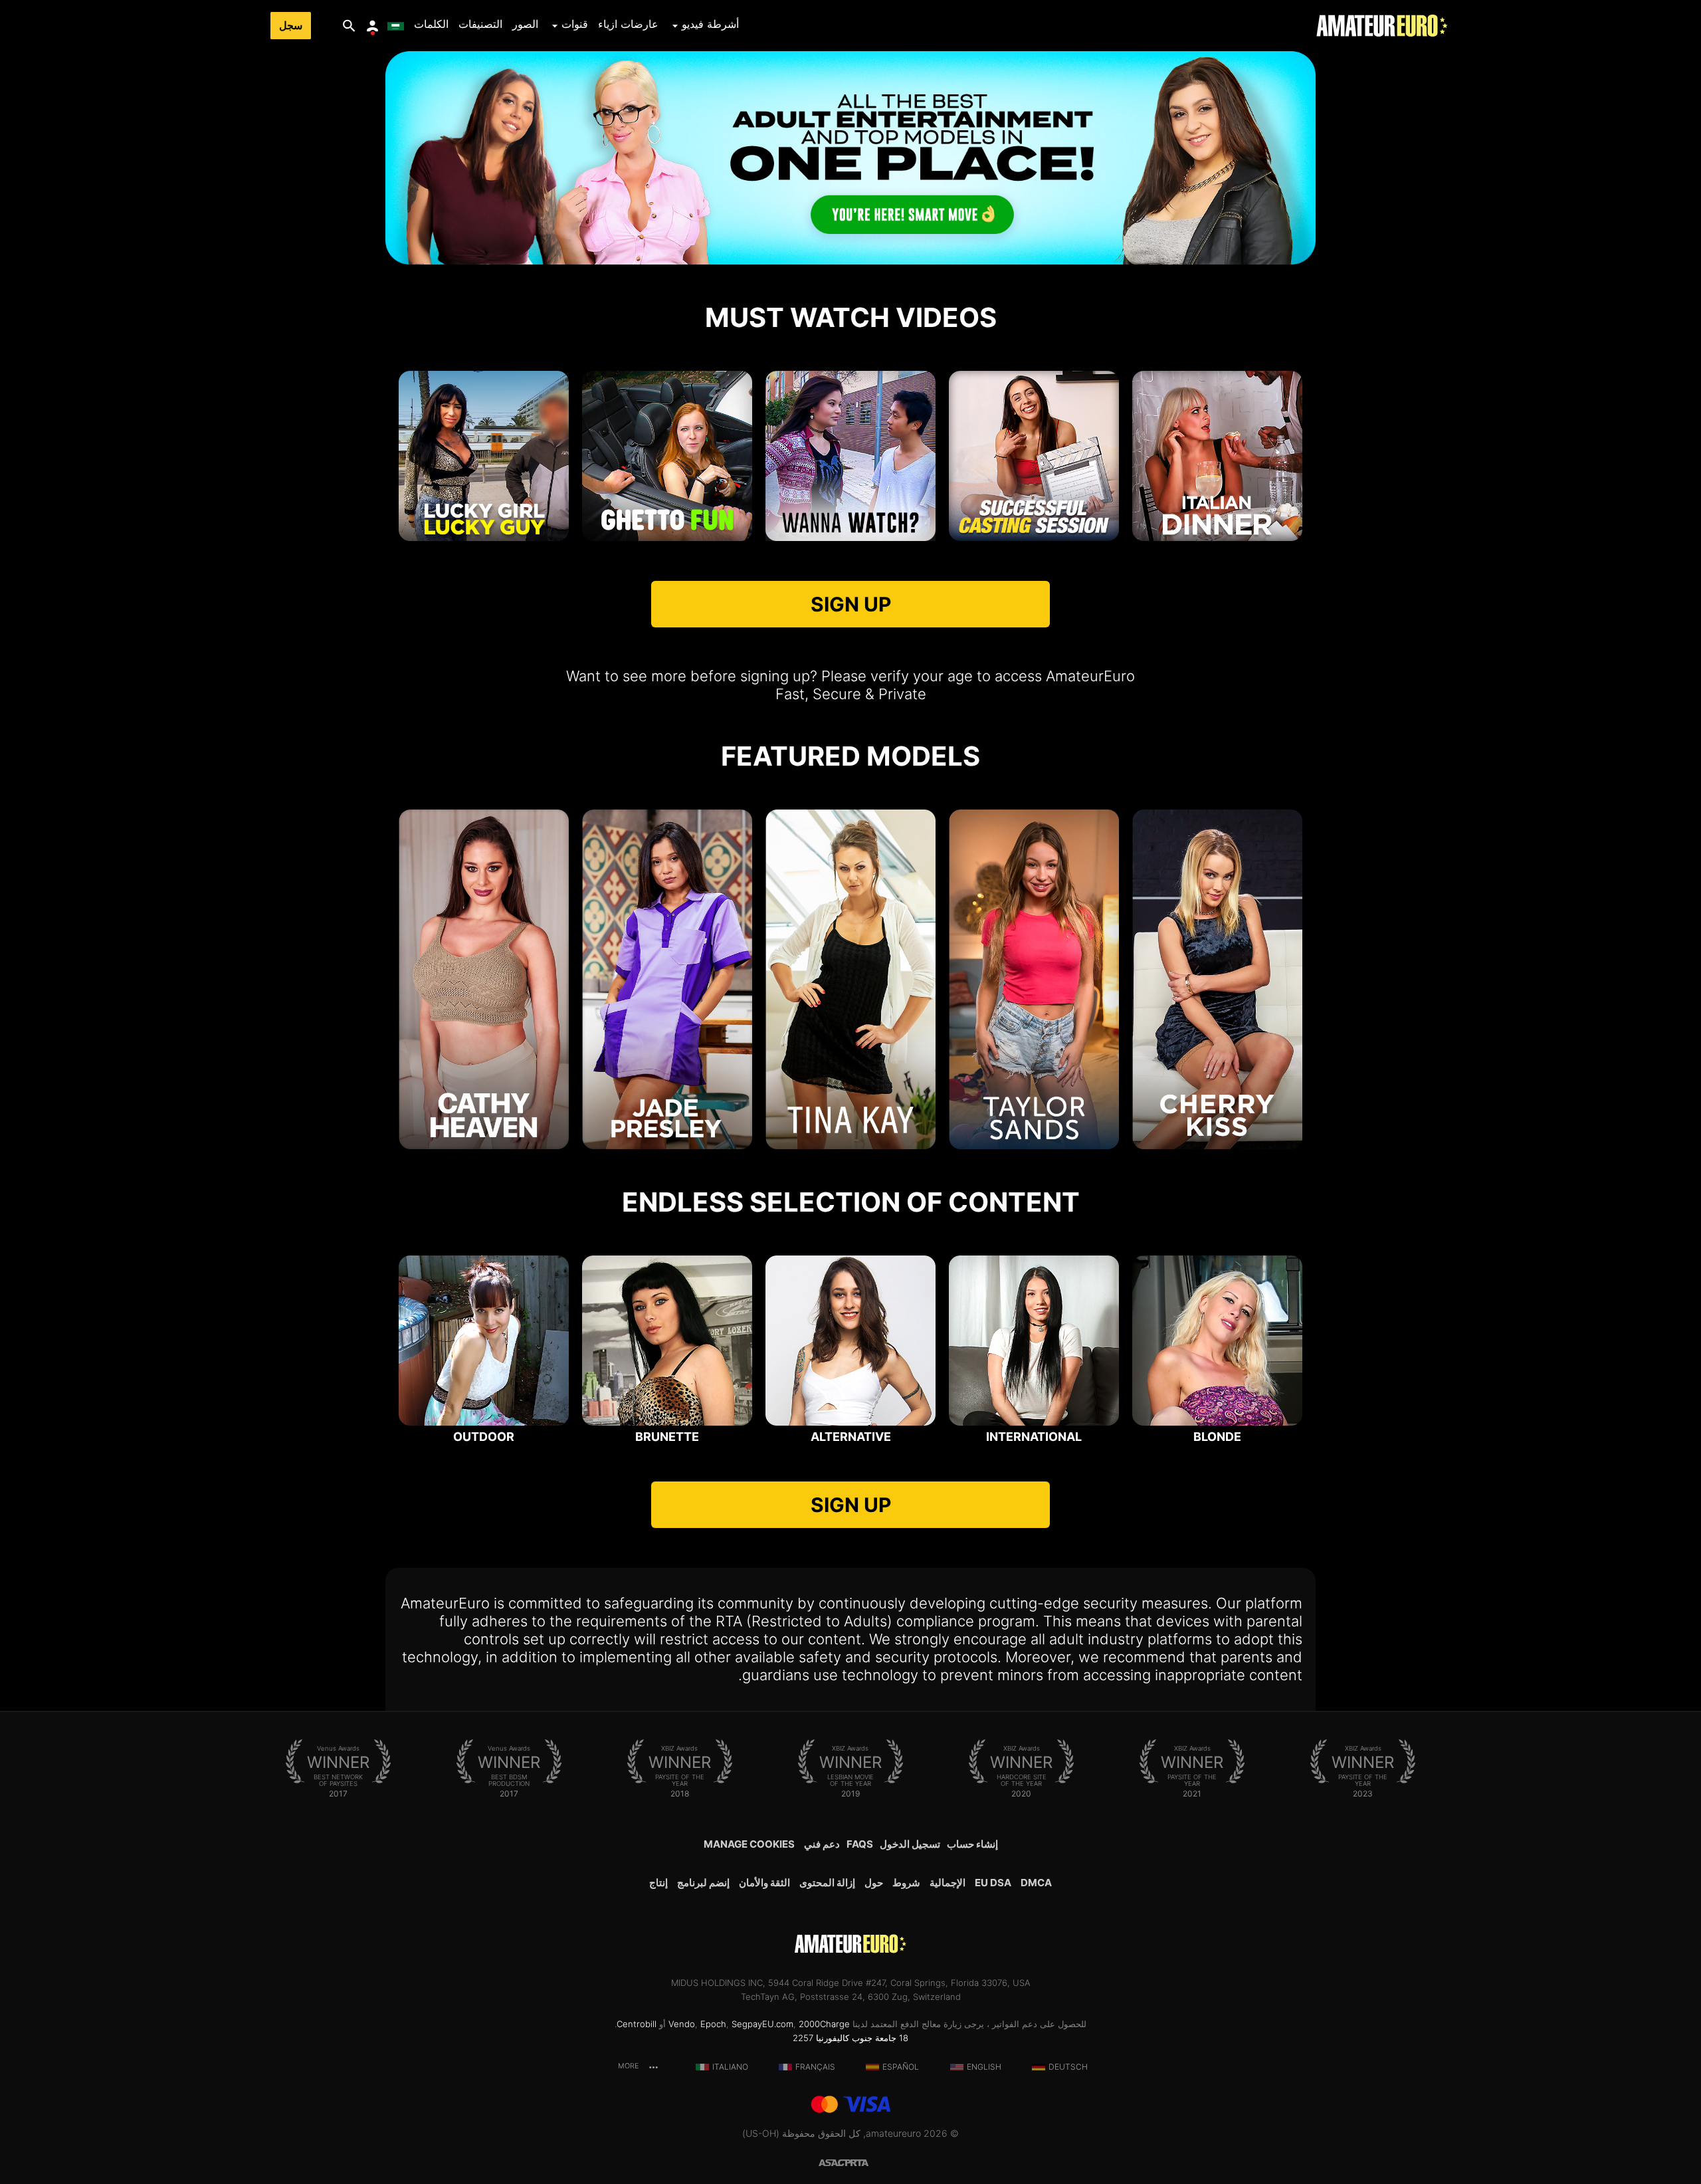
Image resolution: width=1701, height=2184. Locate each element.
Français (815, 2067)
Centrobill (637, 2024)
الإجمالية (948, 1883)
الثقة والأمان (764, 1883)
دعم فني (822, 1844)
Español (901, 2067)
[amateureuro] (1382, 26)
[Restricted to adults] (866, 2162)
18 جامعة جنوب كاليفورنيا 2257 (850, 2038)
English (984, 2067)
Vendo (682, 2024)
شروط (906, 1883)
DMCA (1036, 1883)
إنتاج (658, 1883)
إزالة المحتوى (827, 1883)
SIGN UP (851, 604)
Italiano (730, 2067)
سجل (291, 26)
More (629, 2066)
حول (874, 1883)
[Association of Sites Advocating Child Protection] (835, 2162)
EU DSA (993, 1883)
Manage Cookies (749, 1844)
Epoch (713, 2024)
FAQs (860, 1844)
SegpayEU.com (762, 2024)
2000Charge (824, 2024)
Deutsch (1068, 2067)
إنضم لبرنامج (703, 1883)
